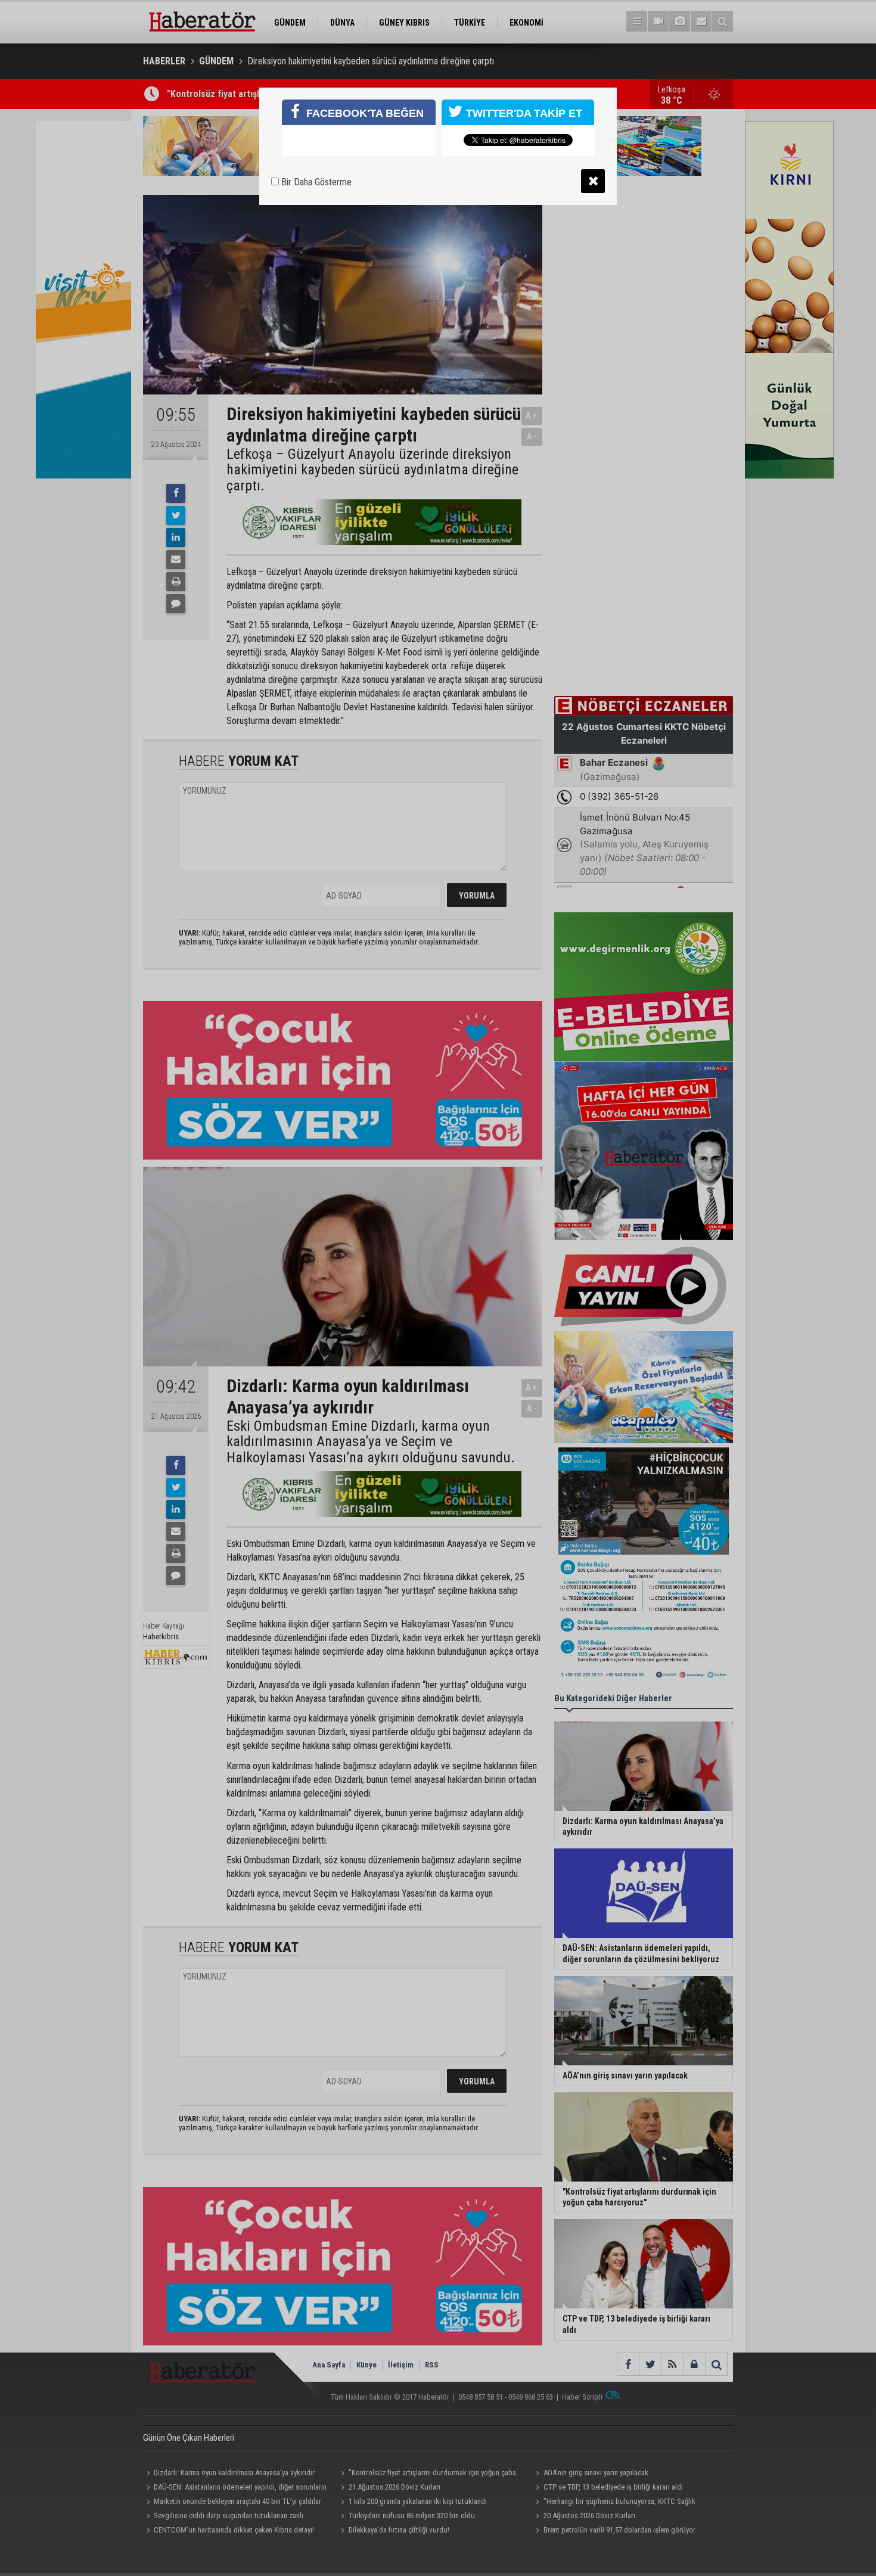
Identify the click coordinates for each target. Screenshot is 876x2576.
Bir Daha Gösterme (315, 182)
